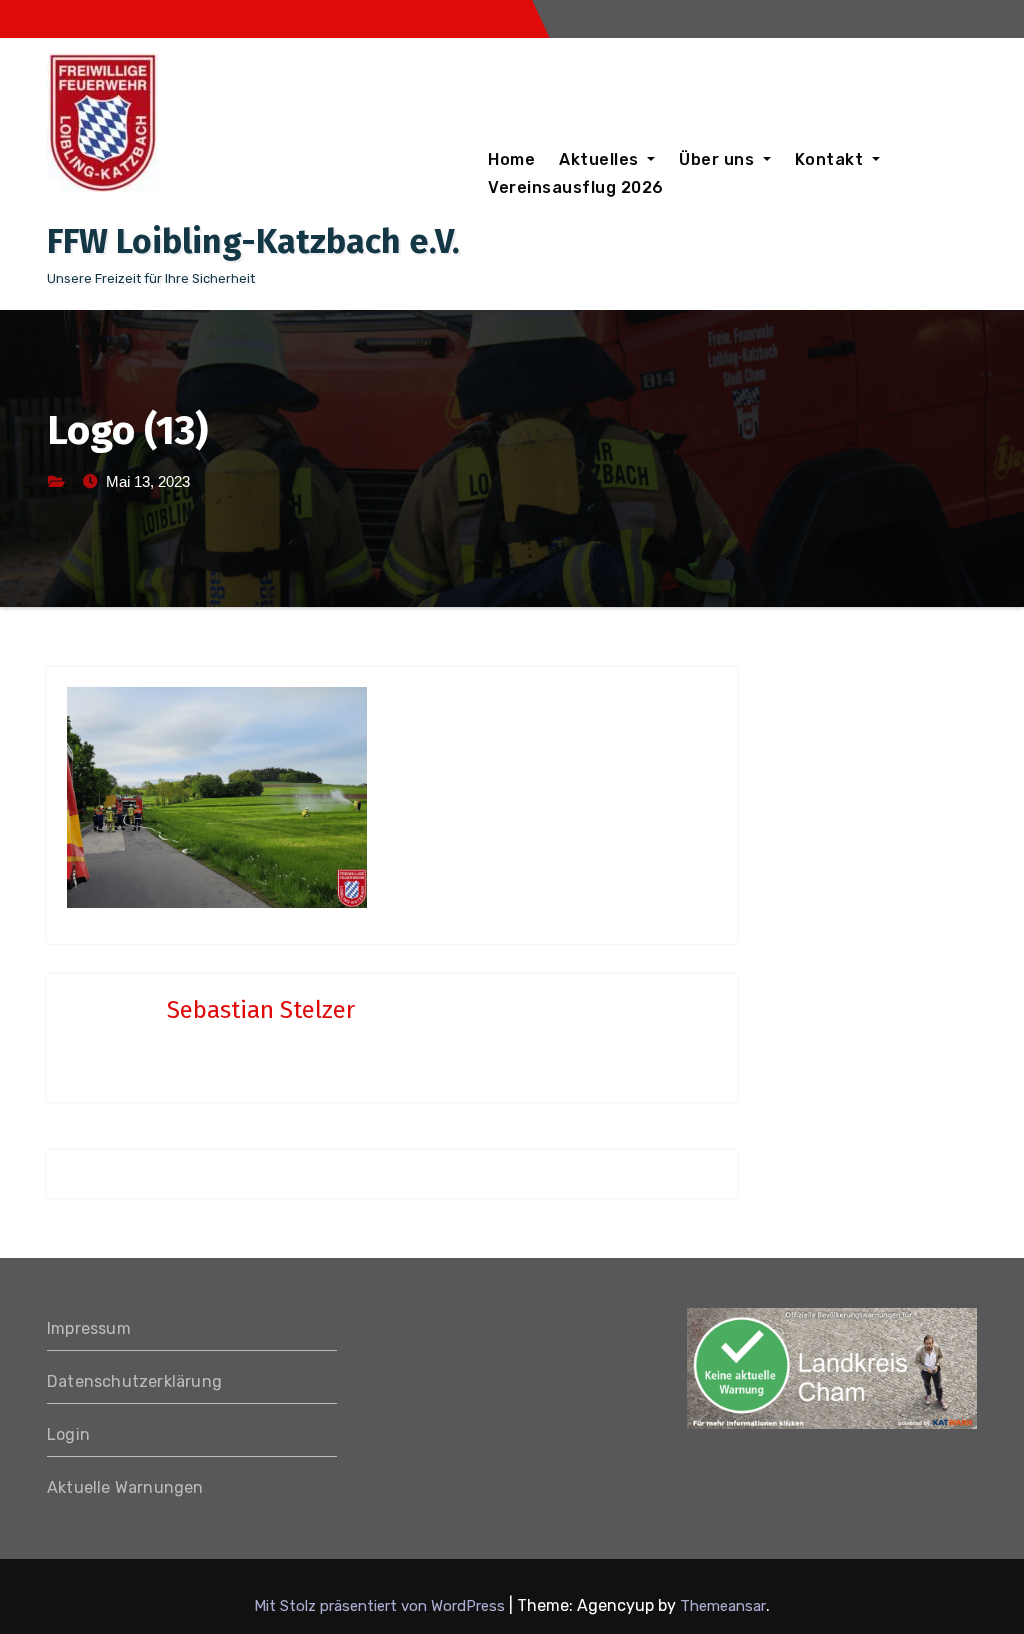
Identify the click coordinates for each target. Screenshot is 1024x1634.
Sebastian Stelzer (261, 1010)
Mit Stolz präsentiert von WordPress (381, 1606)
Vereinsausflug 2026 (576, 187)
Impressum (89, 1328)
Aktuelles (601, 159)
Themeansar (723, 1606)
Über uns (719, 159)
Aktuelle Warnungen (125, 1487)
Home (511, 159)
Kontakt (831, 159)
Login (68, 1434)
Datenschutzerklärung (134, 1381)
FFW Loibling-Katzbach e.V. (253, 241)
